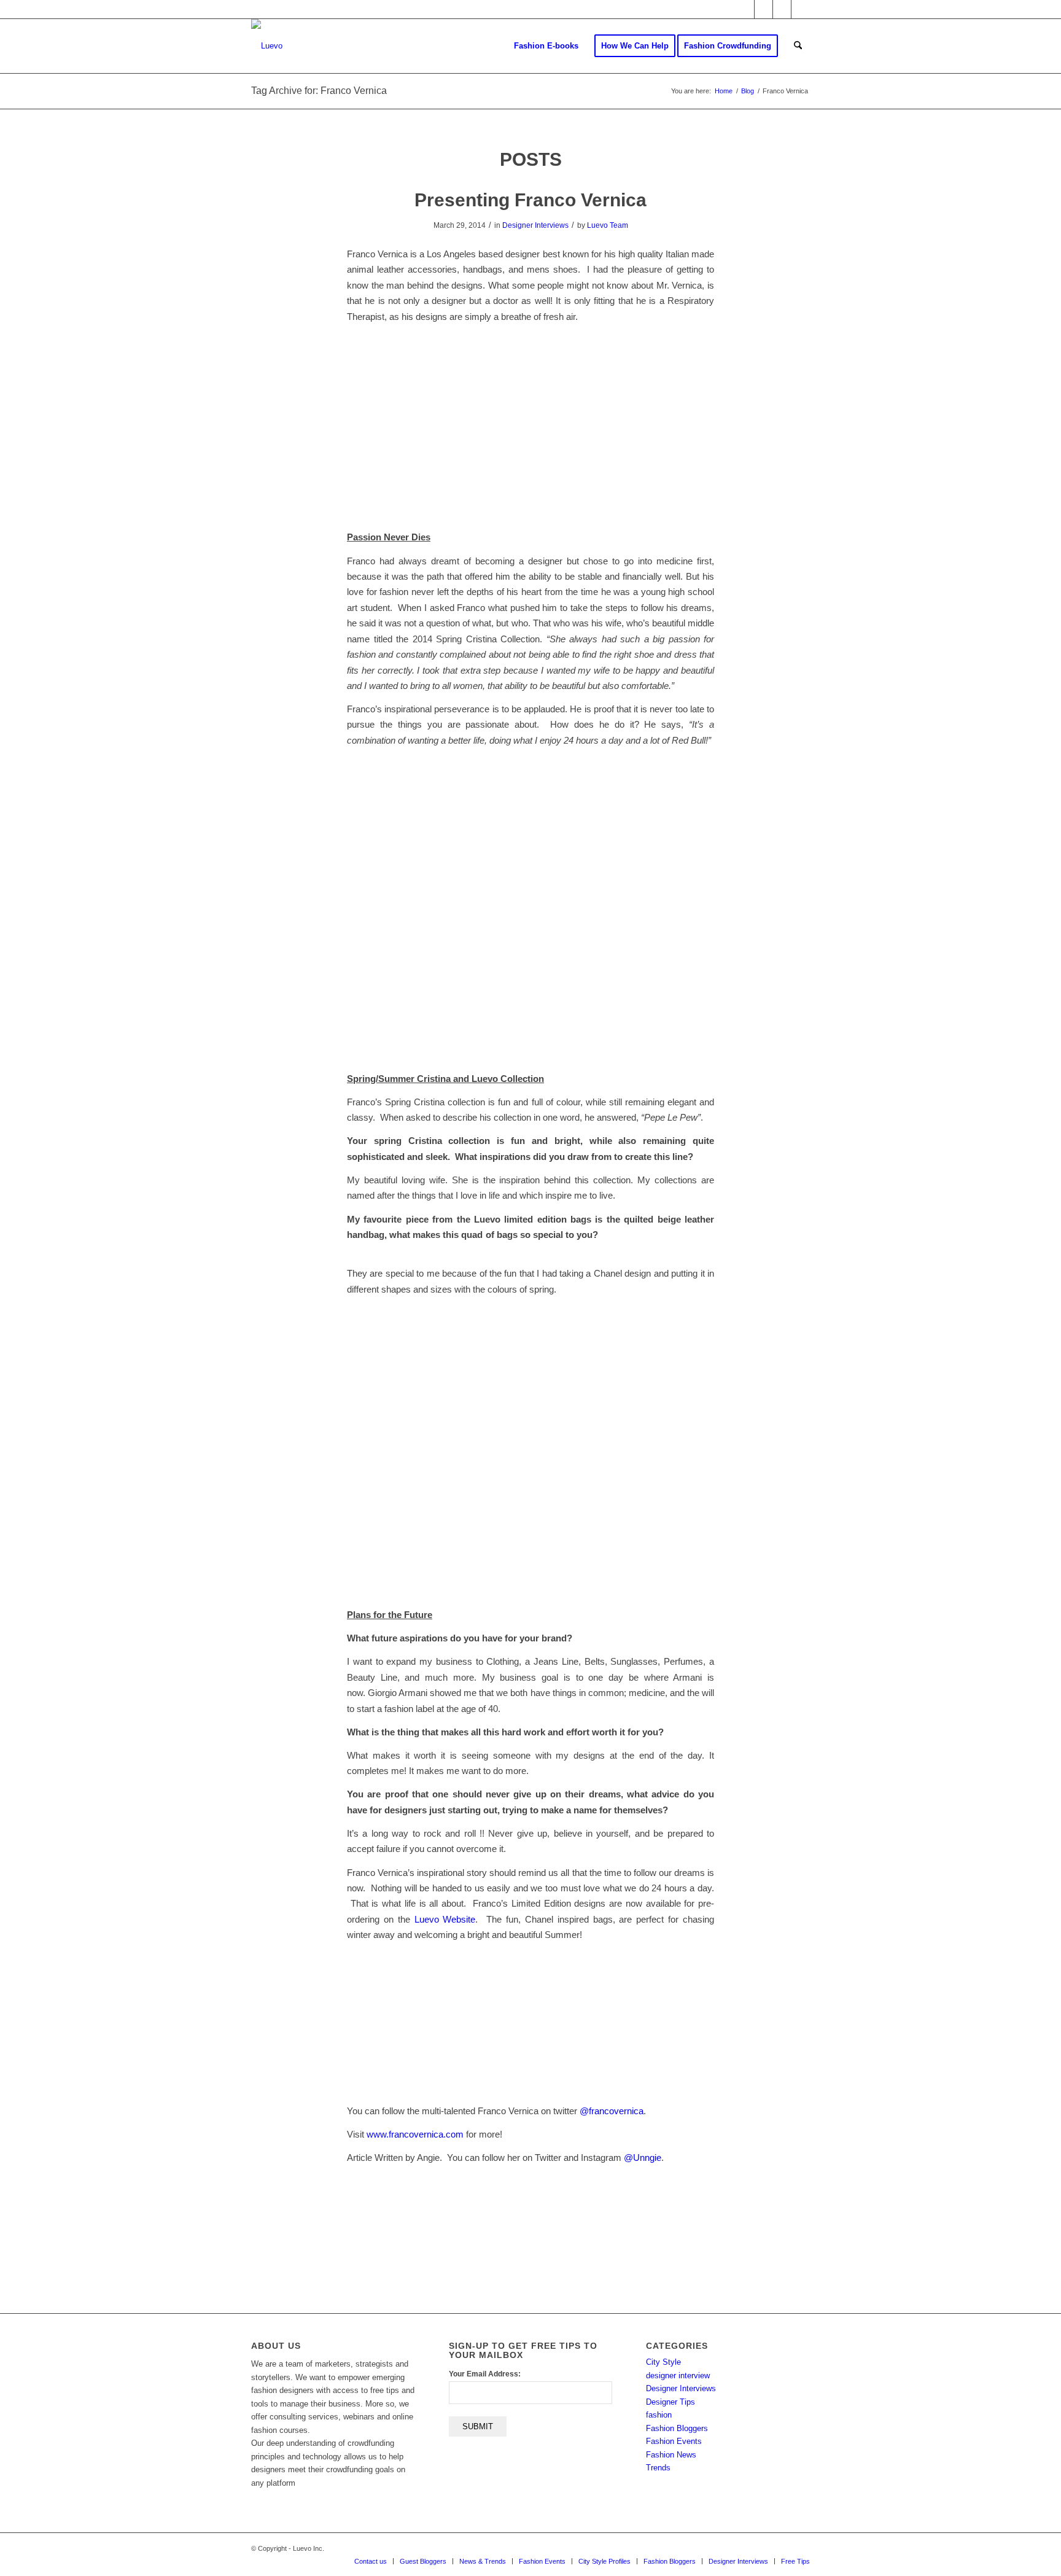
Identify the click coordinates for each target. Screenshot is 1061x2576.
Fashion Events (674, 2441)
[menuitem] (546, 46)
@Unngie (643, 2158)
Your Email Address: (485, 2374)
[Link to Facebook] (764, 9)
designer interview (678, 2376)
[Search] (798, 46)
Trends (658, 2468)
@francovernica (612, 2111)
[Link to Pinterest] (801, 9)
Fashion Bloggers (677, 2428)
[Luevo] (267, 46)
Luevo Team (608, 225)
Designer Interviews (535, 225)
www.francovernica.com (415, 2134)
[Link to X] (745, 9)
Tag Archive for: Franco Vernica (319, 91)
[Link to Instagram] (782, 9)
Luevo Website (445, 1919)
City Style (663, 2362)
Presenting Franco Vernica (530, 200)
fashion (659, 2415)
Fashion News (671, 2455)
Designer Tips (670, 2402)
